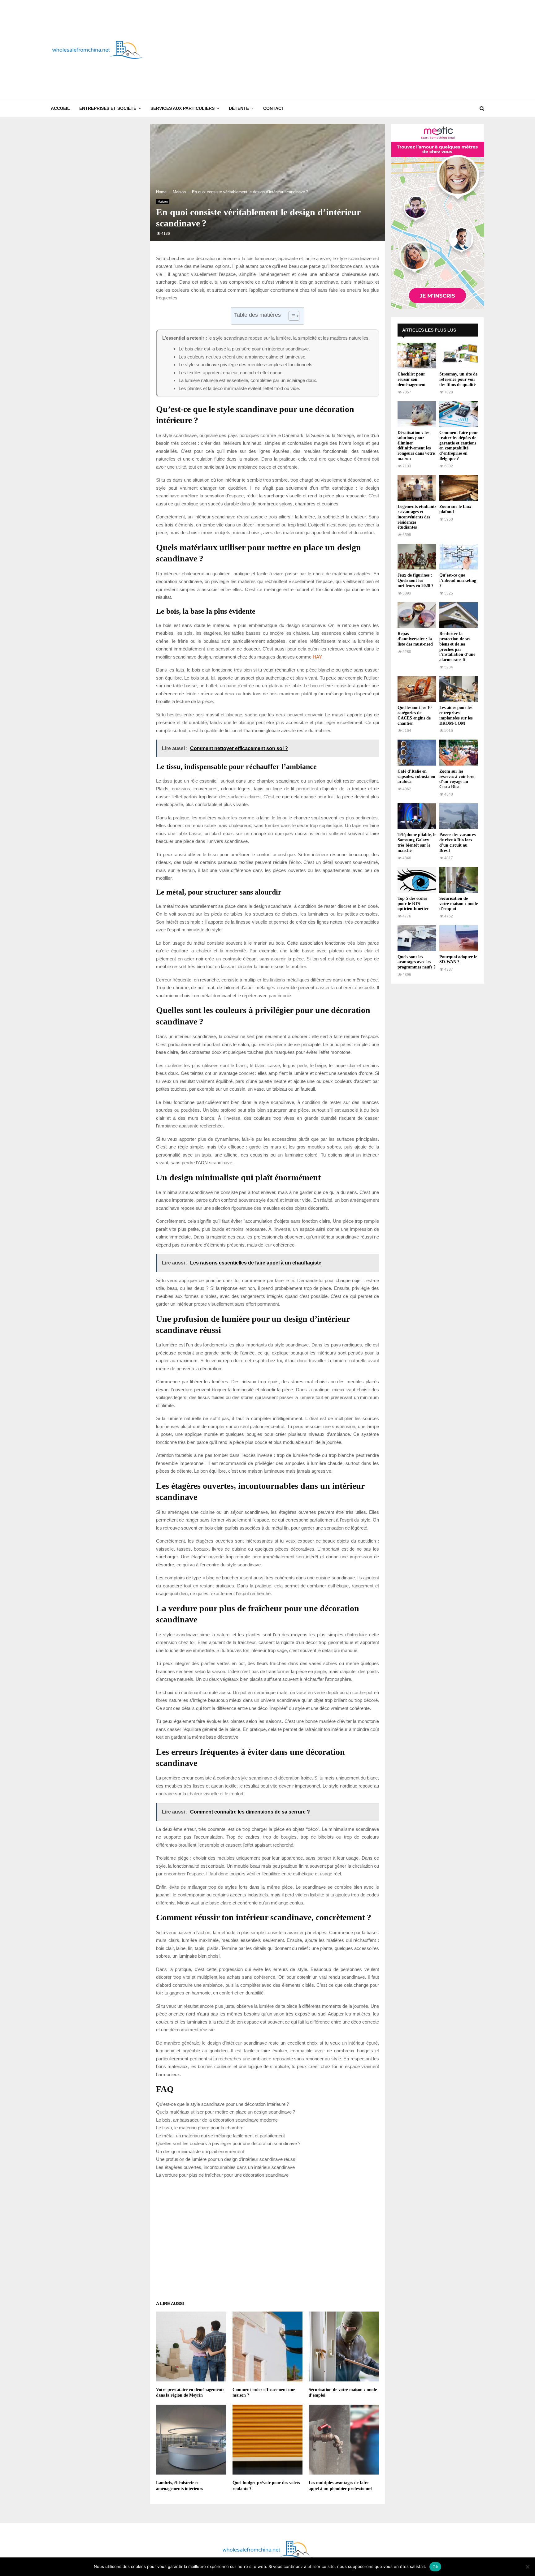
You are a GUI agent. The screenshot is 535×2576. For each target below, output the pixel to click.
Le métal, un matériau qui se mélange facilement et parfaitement (220, 2136)
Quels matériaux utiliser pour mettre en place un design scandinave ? (226, 2112)
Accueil (60, 108)
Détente (239, 108)
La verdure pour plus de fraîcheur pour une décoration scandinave (222, 2175)
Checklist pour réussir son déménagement (412, 379)
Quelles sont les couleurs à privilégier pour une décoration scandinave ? (228, 2143)
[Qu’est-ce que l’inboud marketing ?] (459, 557)
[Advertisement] (372, 49)
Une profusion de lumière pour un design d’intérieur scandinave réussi (226, 2159)
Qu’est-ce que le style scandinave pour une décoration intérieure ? (222, 2104)
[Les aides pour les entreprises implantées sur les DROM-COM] (459, 689)
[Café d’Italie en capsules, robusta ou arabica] (417, 752)
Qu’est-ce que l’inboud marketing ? (458, 580)
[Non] (527, 2567)
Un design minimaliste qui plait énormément (200, 2151)
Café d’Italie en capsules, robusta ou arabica (416, 777)
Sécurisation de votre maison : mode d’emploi (459, 904)
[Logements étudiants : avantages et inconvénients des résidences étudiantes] (417, 488)
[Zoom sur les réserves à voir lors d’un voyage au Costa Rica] (459, 752)
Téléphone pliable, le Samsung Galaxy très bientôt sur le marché (417, 842)
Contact (274, 108)
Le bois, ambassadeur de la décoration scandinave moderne (217, 2120)
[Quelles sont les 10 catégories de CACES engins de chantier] (417, 689)
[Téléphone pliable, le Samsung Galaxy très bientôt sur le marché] (417, 816)
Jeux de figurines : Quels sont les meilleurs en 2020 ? (415, 580)
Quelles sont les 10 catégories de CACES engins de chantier (415, 715)
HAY (317, 657)
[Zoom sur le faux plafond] (459, 488)
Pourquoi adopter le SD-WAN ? (458, 960)
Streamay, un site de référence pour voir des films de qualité (458, 379)
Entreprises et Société (108, 108)
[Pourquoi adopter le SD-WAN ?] (459, 938)
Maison (163, 202)
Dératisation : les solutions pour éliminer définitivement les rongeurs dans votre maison (416, 446)
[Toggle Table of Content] (291, 316)
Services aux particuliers (183, 108)
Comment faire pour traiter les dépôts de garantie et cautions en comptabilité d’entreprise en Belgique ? (459, 446)
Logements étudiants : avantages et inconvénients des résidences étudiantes (417, 517)
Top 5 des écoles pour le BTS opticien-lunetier (413, 904)
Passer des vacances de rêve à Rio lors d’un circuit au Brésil (457, 842)
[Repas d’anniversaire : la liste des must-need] (417, 615)
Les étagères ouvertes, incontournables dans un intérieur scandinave (225, 2167)
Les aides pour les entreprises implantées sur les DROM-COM (456, 715)
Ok (435, 2567)
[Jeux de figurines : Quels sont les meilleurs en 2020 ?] (417, 557)
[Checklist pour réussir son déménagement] (417, 356)
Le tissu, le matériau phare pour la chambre (200, 2128)
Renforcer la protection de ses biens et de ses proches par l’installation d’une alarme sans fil (457, 647)
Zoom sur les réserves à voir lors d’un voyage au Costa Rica (457, 779)
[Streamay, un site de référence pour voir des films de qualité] (459, 356)
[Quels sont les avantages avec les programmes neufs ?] (417, 938)
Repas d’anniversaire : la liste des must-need (415, 639)
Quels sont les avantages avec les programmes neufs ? (417, 962)
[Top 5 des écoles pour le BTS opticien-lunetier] (417, 880)
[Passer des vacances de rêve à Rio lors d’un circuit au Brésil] (459, 816)
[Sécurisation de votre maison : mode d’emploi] (459, 880)
